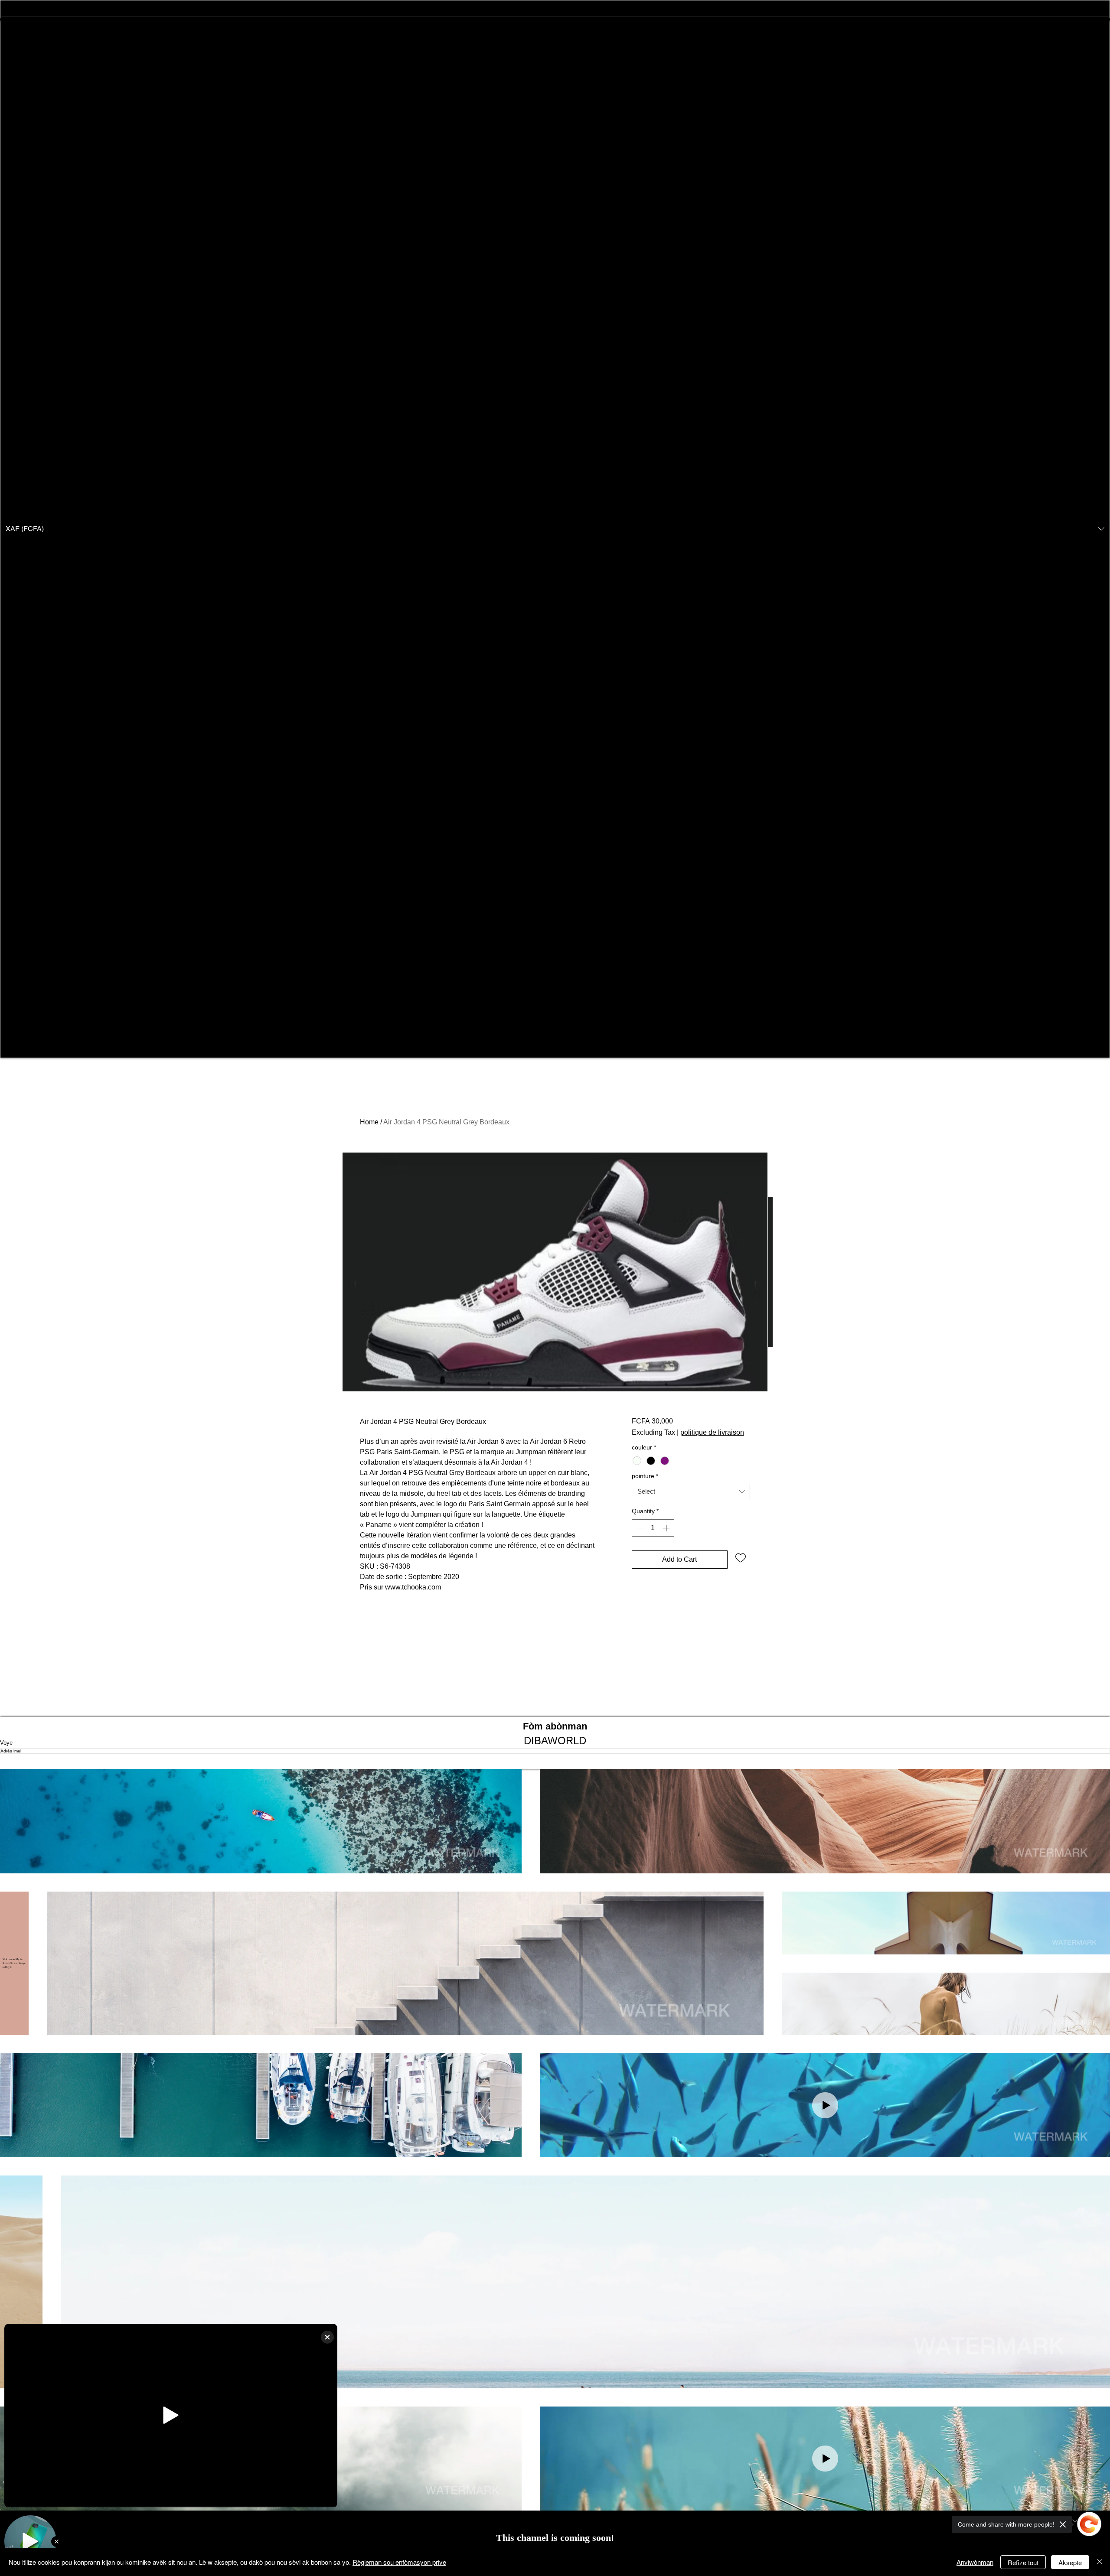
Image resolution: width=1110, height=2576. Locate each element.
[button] (555, 529)
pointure (645, 1476)
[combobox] (691, 1492)
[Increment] (667, 1528)
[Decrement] (639, 1528)
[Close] (1100, 2562)
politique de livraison (712, 1432)
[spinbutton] (653, 1528)
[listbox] (555, 529)
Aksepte (1070, 2562)
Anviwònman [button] (975, 2562)
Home (369, 1122)
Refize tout (1023, 2562)
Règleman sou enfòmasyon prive (399, 2562)
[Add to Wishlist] (741, 1557)
